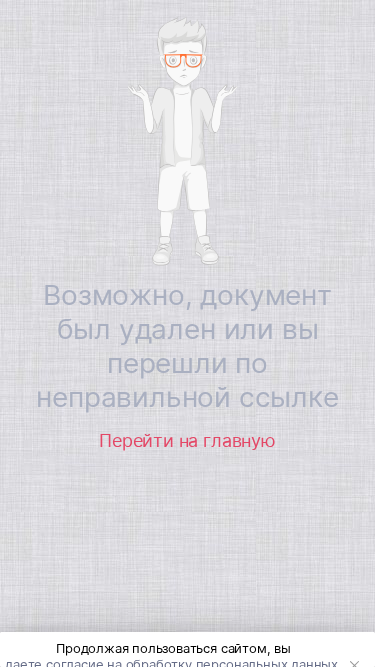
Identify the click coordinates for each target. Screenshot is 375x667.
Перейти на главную (187, 440)
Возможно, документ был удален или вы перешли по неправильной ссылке (187, 346)
